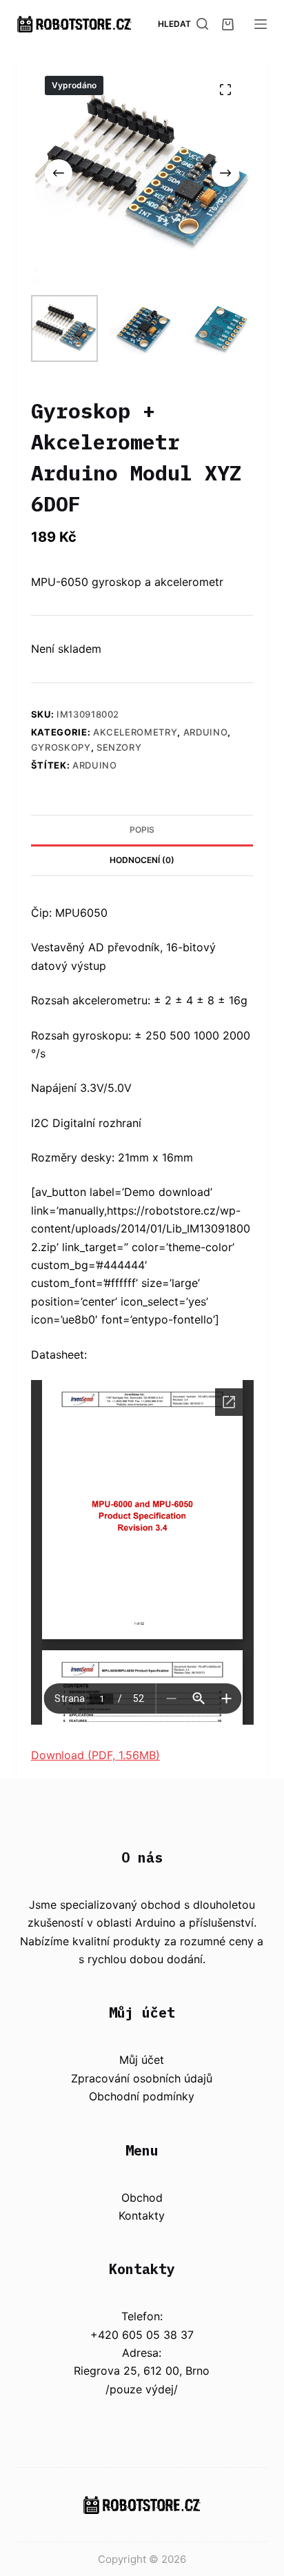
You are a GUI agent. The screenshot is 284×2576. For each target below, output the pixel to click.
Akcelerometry (135, 732)
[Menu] (261, 24)
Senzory (119, 747)
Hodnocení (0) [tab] (142, 860)
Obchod (142, 2198)
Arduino (206, 732)
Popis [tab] (142, 830)
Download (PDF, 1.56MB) (95, 1755)
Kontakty (142, 2215)
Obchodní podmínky (142, 2096)
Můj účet (142, 2060)
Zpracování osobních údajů (142, 2078)
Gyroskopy (61, 747)
